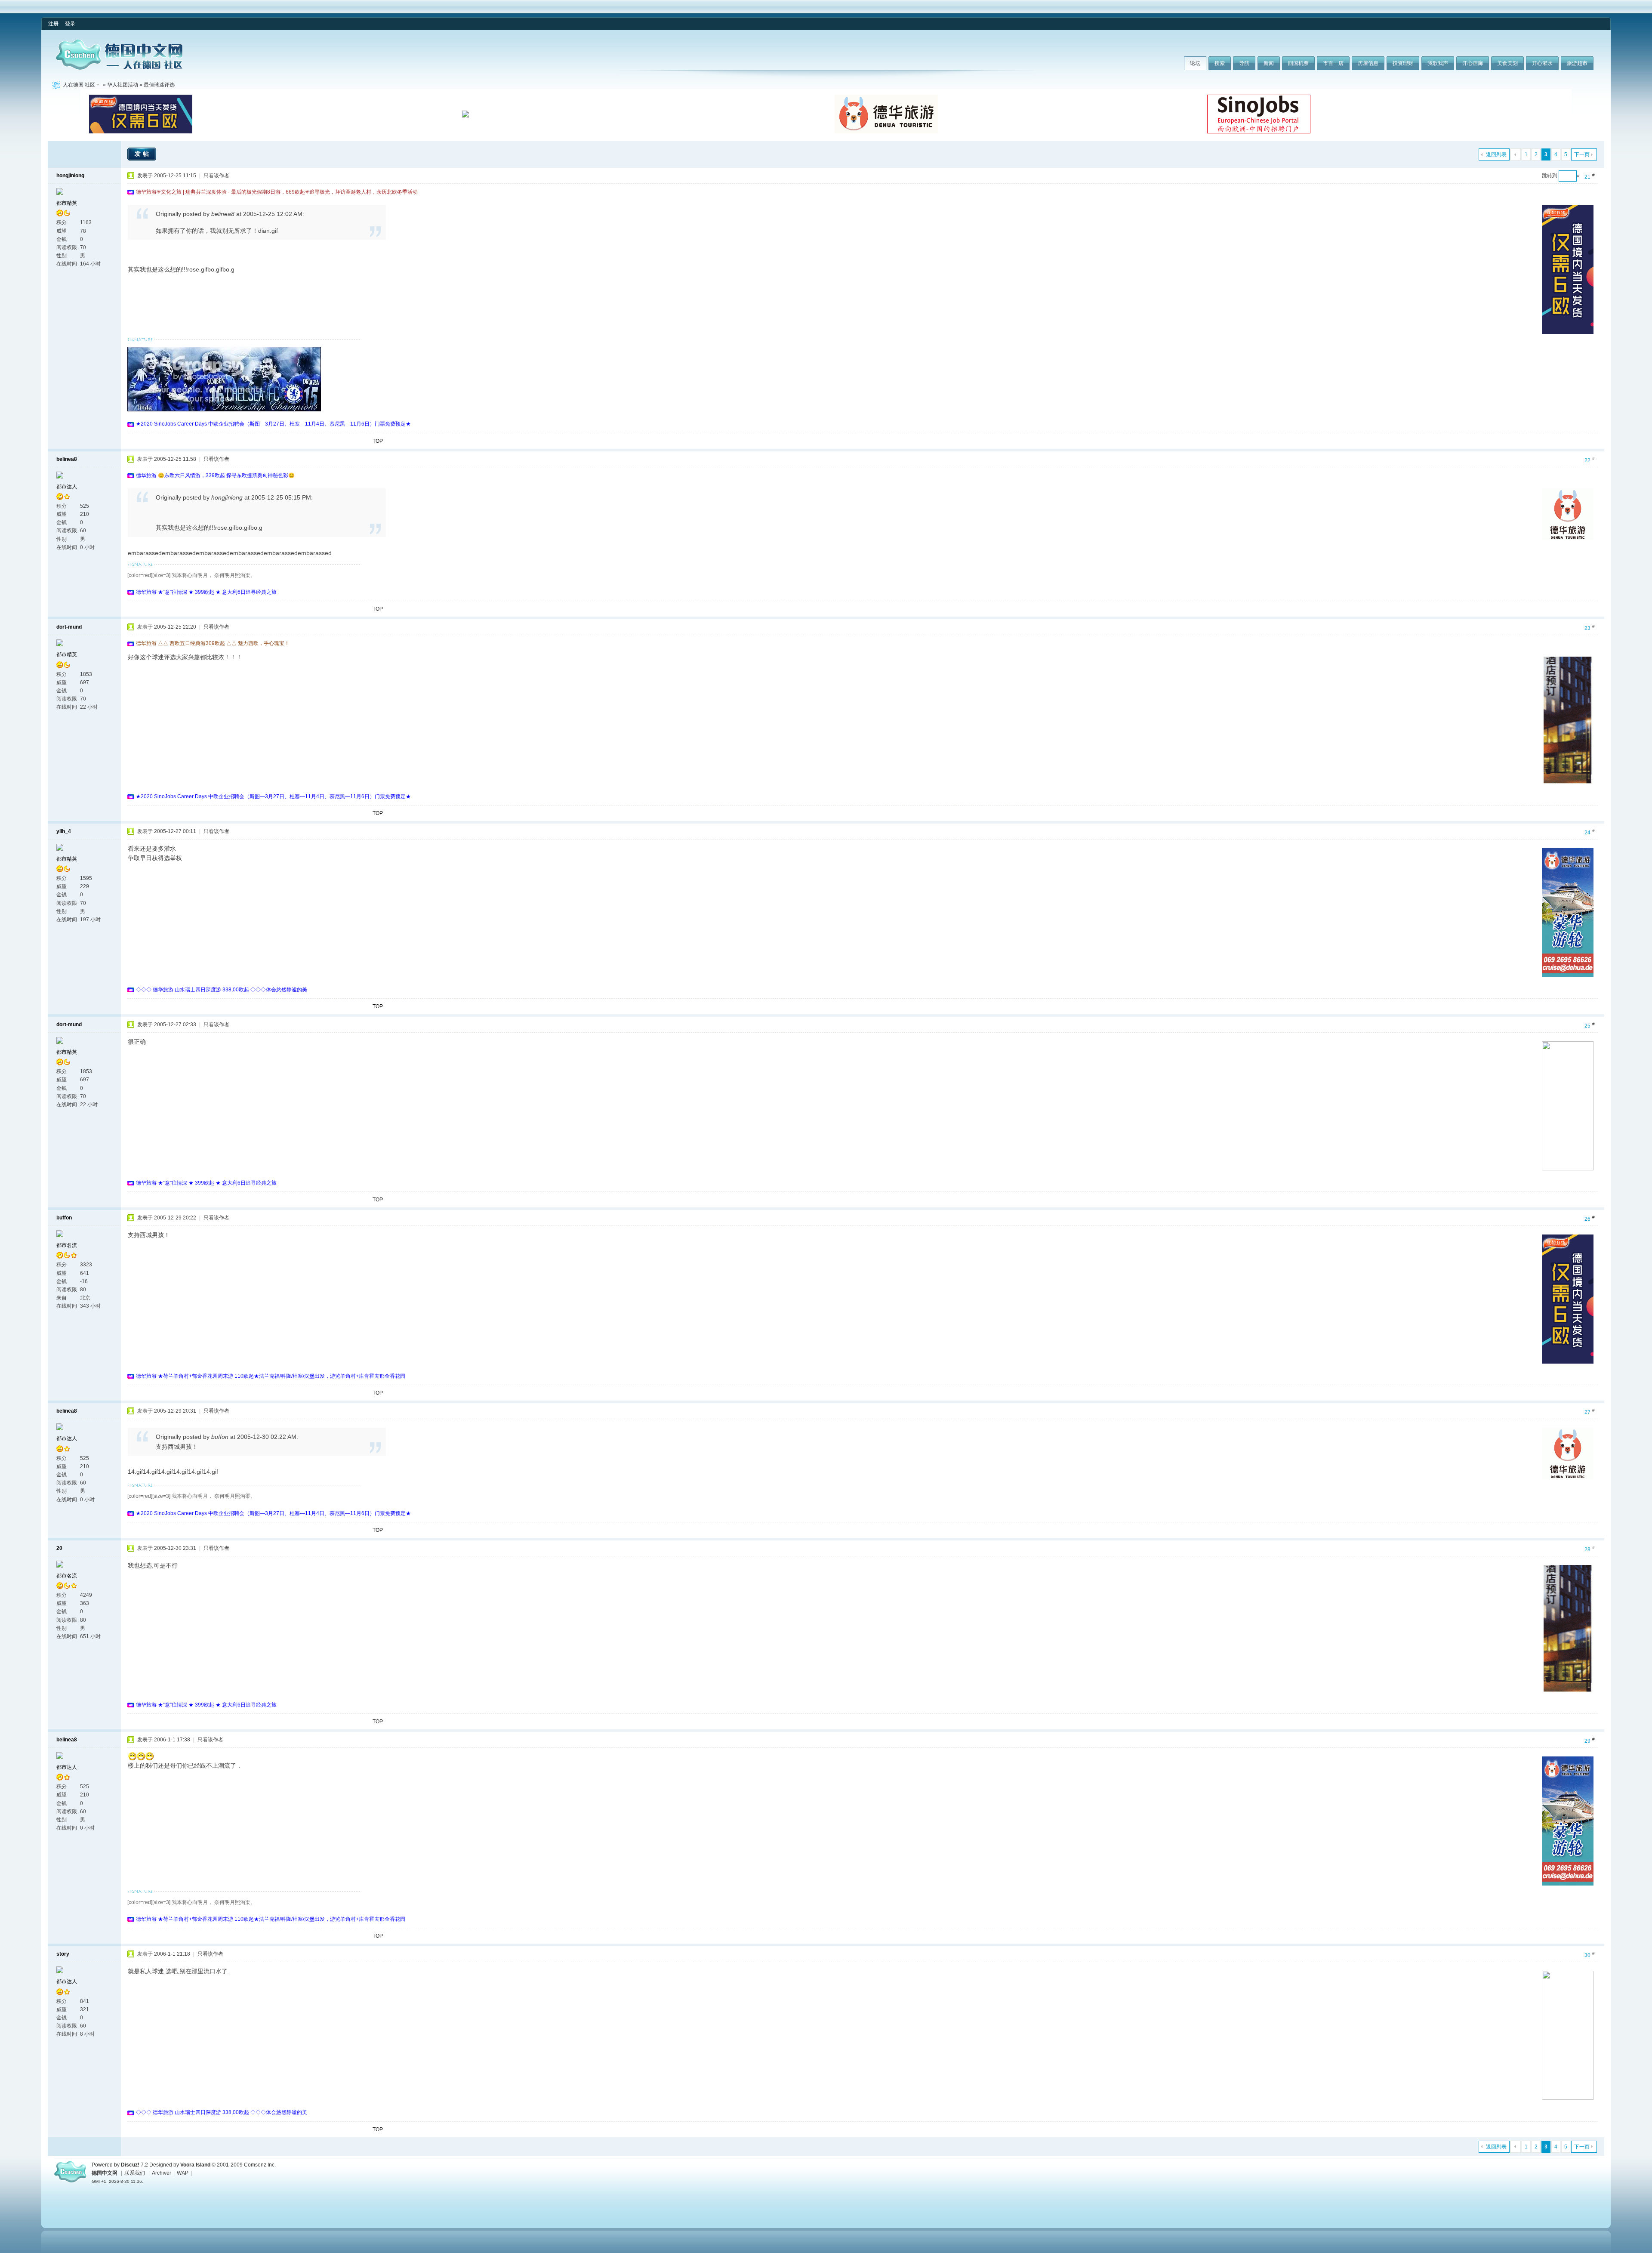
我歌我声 (1438, 63)
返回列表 (1496, 154)
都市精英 (67, 203)
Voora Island (195, 2165)
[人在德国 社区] (119, 68)
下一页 (1582, 154)
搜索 (1220, 63)
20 (59, 1548)
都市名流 (67, 1245)
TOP (378, 441)
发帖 (143, 154)
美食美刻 (1507, 63)
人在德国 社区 (79, 85)
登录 (70, 24)
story (63, 1954)
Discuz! (130, 2165)
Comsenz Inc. (260, 2165)
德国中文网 (105, 2173)
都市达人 (67, 487)
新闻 (1269, 63)
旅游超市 (1577, 63)
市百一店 (1333, 63)
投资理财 (1403, 63)
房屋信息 (1368, 63)
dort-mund (69, 627)
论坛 (1195, 63)
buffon (64, 1218)
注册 (53, 24)
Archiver (162, 2173)
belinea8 (67, 459)
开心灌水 (1542, 63)
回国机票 (1298, 63)
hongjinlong (70, 176)
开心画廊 (1473, 63)
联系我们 (135, 2173)
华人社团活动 (123, 85)
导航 (1244, 63)
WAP (183, 2173)
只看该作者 (216, 176)
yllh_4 (64, 831)
